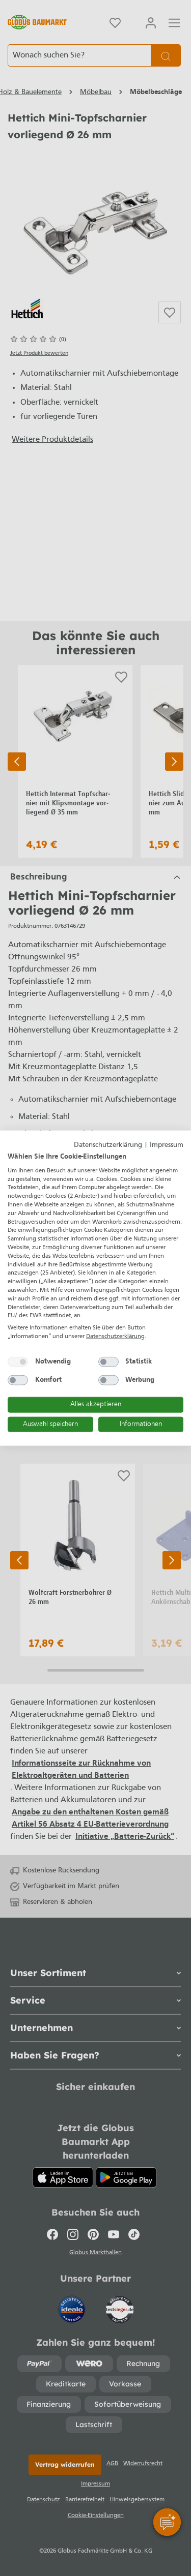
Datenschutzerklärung (108, 1145)
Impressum (167, 1145)
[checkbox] (18, 1361)
